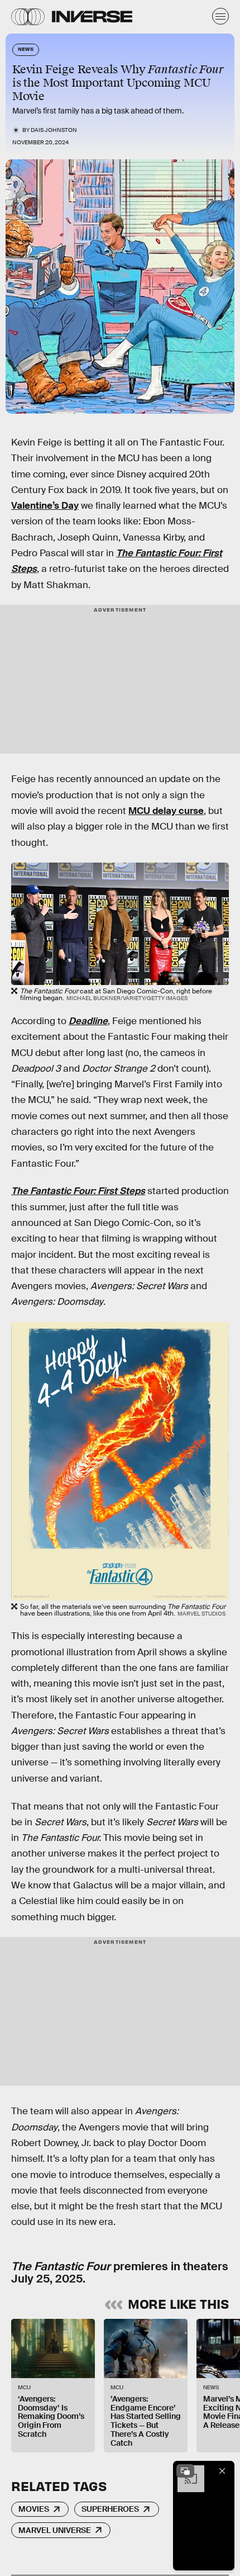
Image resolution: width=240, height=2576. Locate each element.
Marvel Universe (55, 2530)
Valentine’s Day (45, 506)
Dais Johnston (54, 130)
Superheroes (110, 2509)
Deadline (88, 1021)
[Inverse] (92, 16)
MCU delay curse (166, 811)
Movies (34, 2509)
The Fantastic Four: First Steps (78, 1191)
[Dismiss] (222, 2471)
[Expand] (185, 2471)
